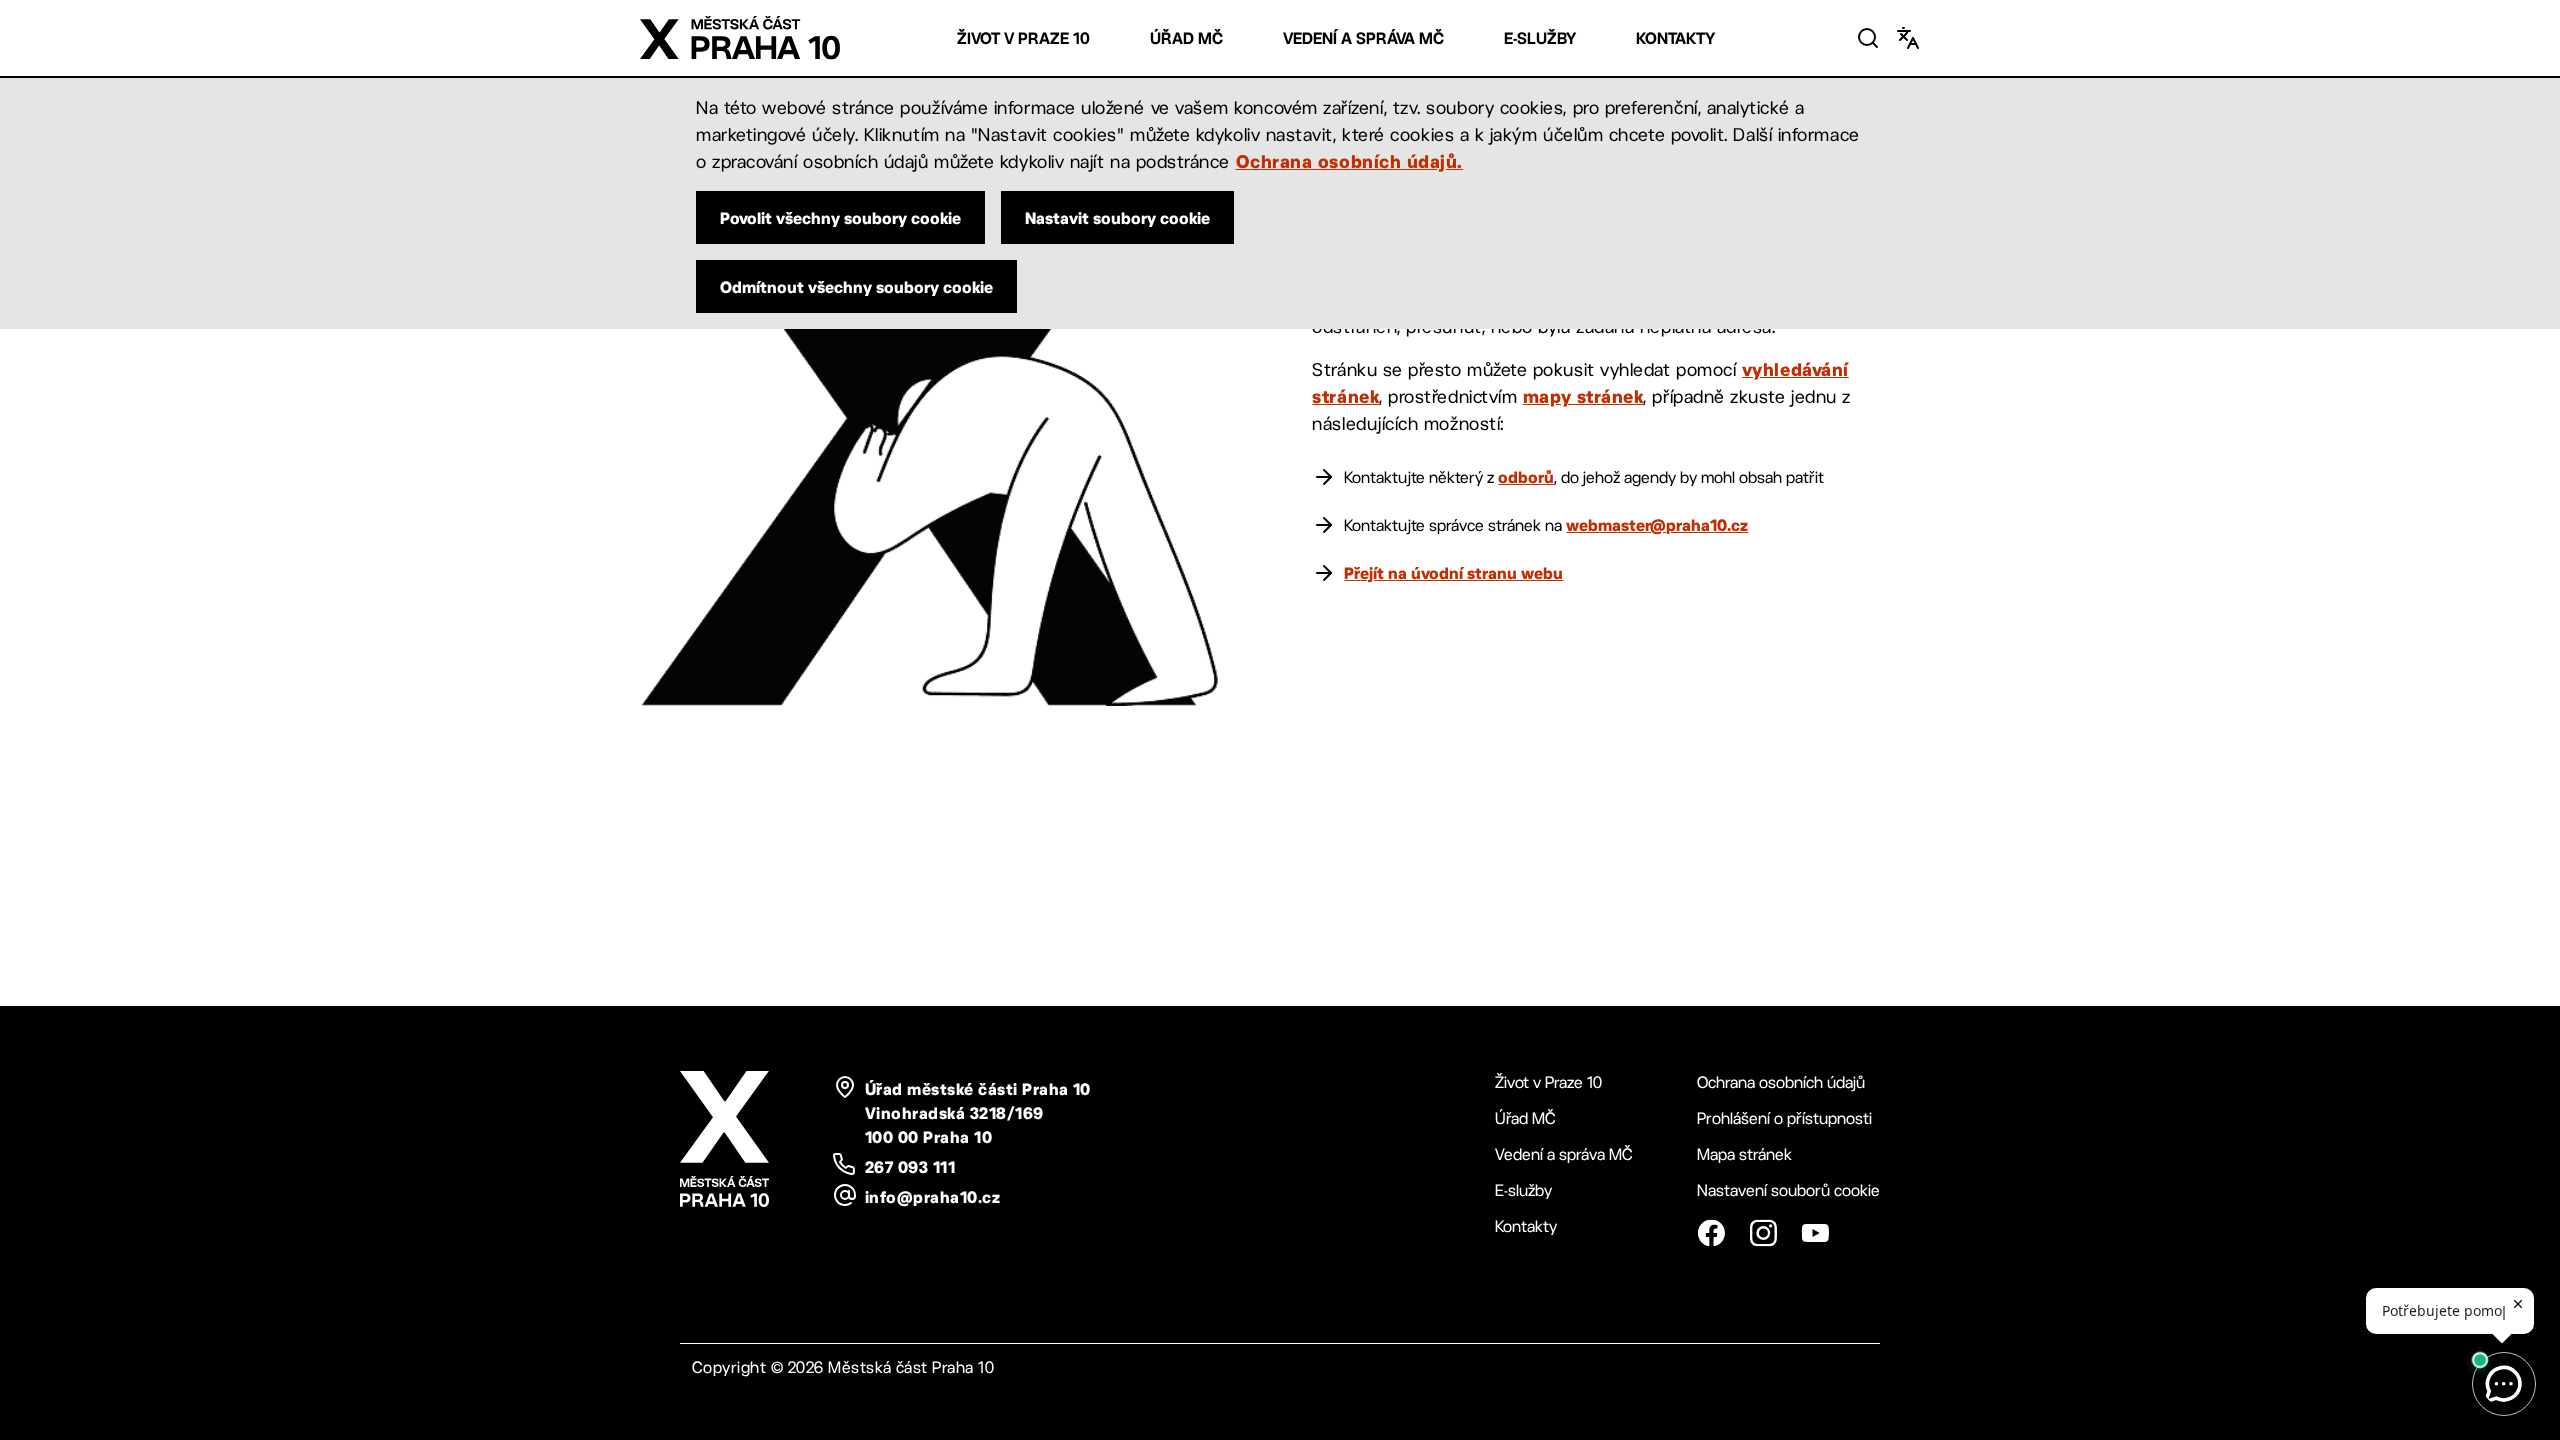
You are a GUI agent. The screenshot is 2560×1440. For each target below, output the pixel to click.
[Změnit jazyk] (1908, 38)
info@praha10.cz (932, 1197)
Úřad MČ (1186, 38)
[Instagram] (1763, 1233)
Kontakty (1675, 38)
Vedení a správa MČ (1363, 38)
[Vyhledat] (1868, 38)
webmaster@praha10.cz (1657, 525)
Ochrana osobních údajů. (1349, 161)
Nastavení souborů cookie (1788, 1190)
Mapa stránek (1744, 1154)
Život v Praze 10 (1023, 38)
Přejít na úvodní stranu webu (1453, 573)
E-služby (1540, 38)
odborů (1526, 477)
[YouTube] (1815, 1233)
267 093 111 (910, 1167)
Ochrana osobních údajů (1781, 1082)
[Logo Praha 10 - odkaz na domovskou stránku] (740, 38)
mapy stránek (1583, 396)
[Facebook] (1711, 1233)
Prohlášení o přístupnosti (1784, 1118)
